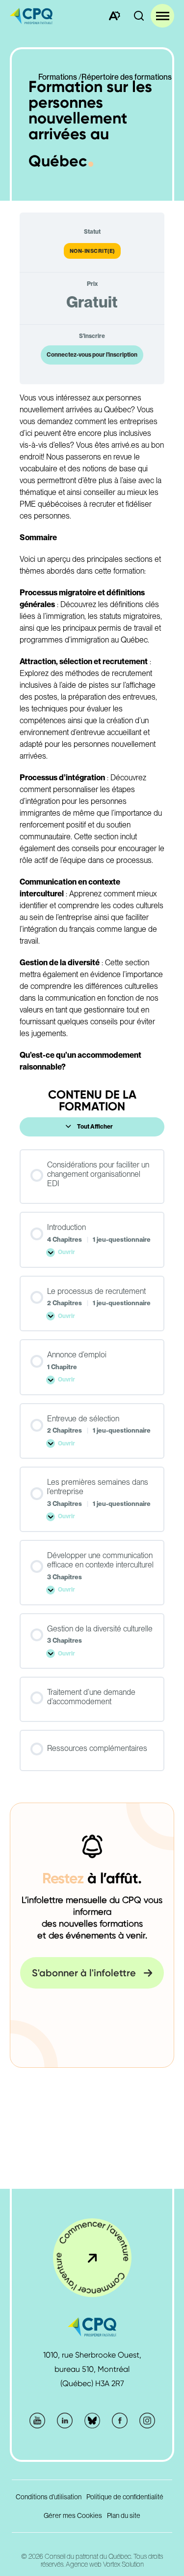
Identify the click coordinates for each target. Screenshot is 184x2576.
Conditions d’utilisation (49, 2497)
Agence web (84, 2564)
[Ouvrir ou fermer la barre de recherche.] (139, 16)
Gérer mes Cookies (73, 2515)
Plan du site (124, 2515)
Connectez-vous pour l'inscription (92, 355)
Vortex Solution (123, 2564)
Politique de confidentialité (125, 2497)
